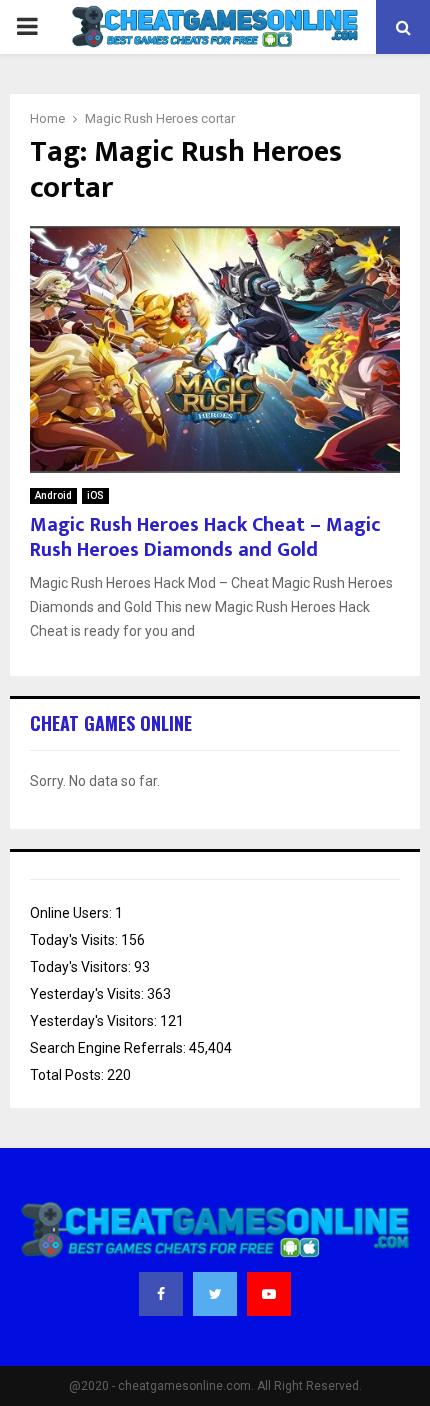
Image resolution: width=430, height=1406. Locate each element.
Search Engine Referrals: (109, 1048)
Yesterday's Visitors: (95, 1021)
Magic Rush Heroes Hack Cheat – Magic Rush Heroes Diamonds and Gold (205, 537)
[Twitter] (215, 1294)
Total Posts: (68, 1075)
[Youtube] (269, 1294)
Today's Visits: (75, 940)
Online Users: (72, 913)
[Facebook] (161, 1294)
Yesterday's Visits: (88, 994)
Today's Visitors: (82, 967)
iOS (95, 495)
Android (53, 495)
